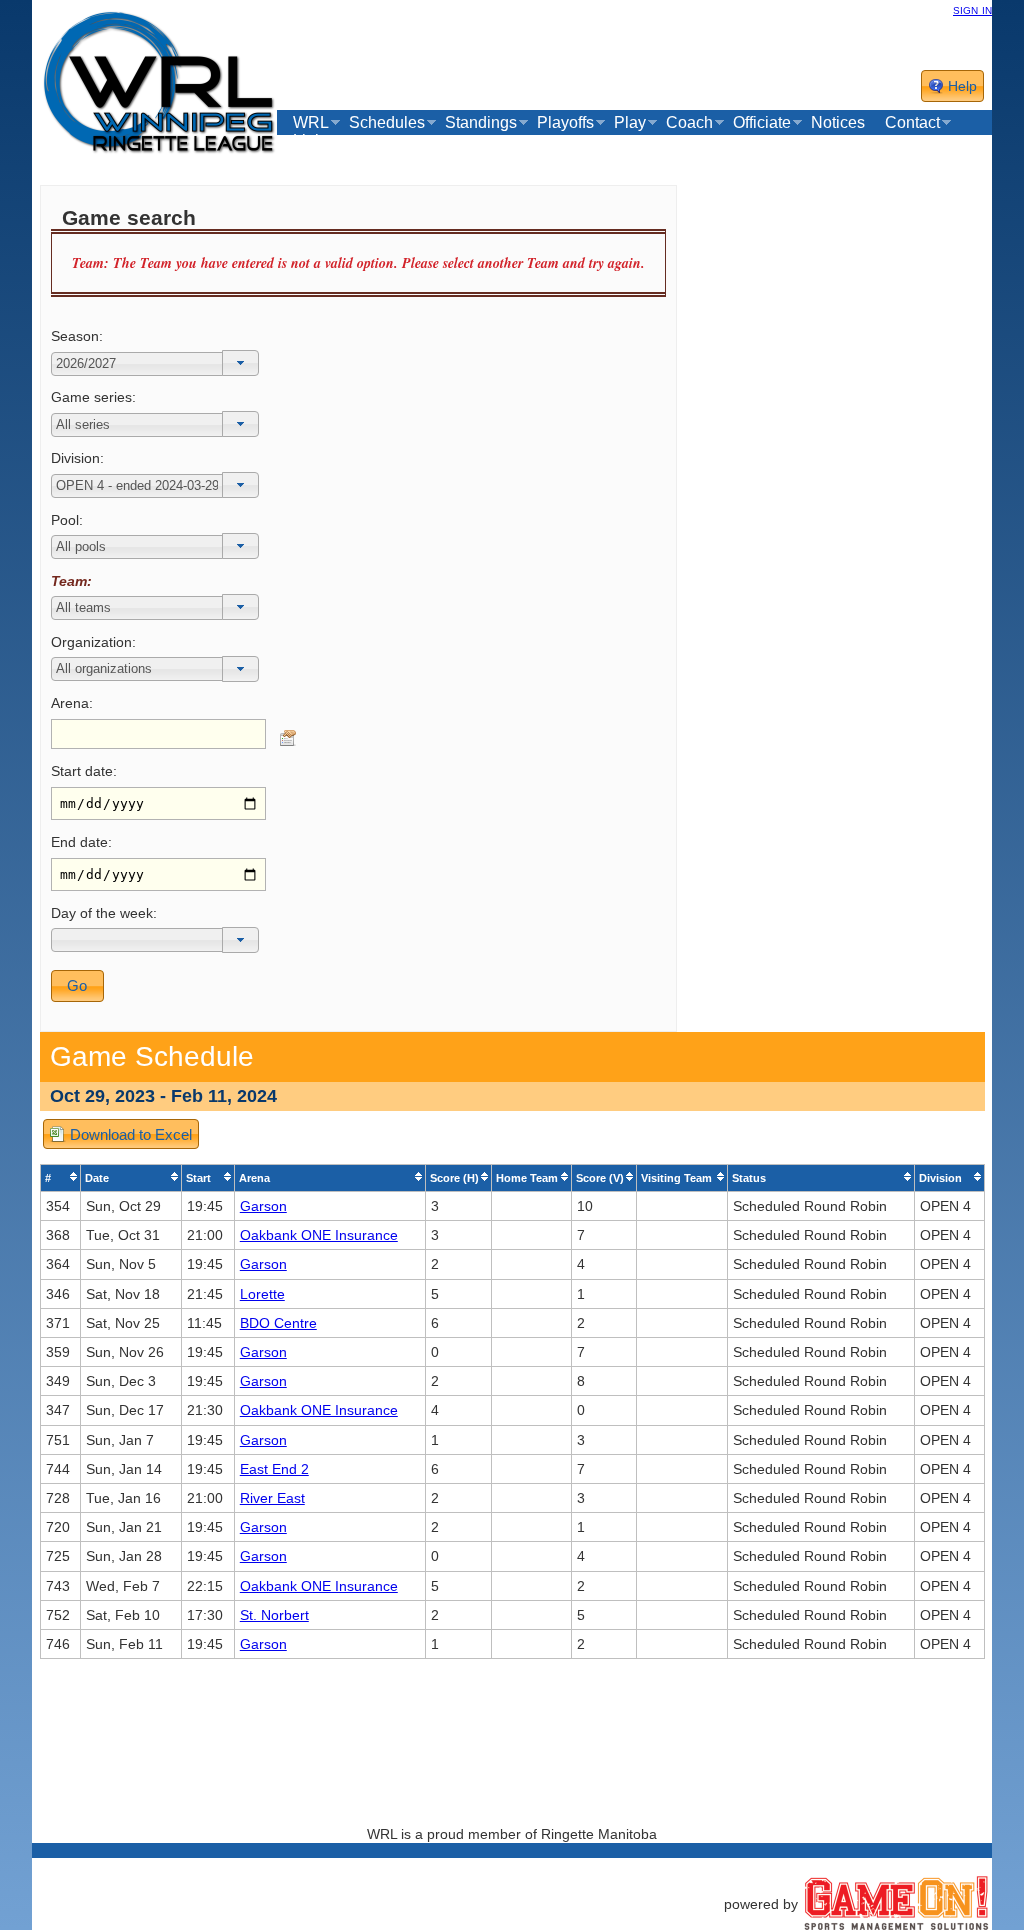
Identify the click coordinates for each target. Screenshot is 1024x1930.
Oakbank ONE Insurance (319, 1235)
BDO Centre (278, 1323)
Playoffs (565, 123)
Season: (77, 336)
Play (630, 123)
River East (272, 1498)
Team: (71, 581)
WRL (311, 123)
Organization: (93, 642)
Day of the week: (104, 913)
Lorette (262, 1294)
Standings (481, 123)
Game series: (93, 397)
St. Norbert (274, 1615)
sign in (972, 9)
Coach (689, 123)
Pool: (67, 520)
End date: (81, 842)
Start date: (84, 771)
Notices (838, 122)
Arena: (72, 703)
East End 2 (274, 1469)
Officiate (762, 123)
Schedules (387, 123)
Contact (912, 123)
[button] (240, 363)
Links (312, 141)
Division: (77, 458)
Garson (263, 1206)
